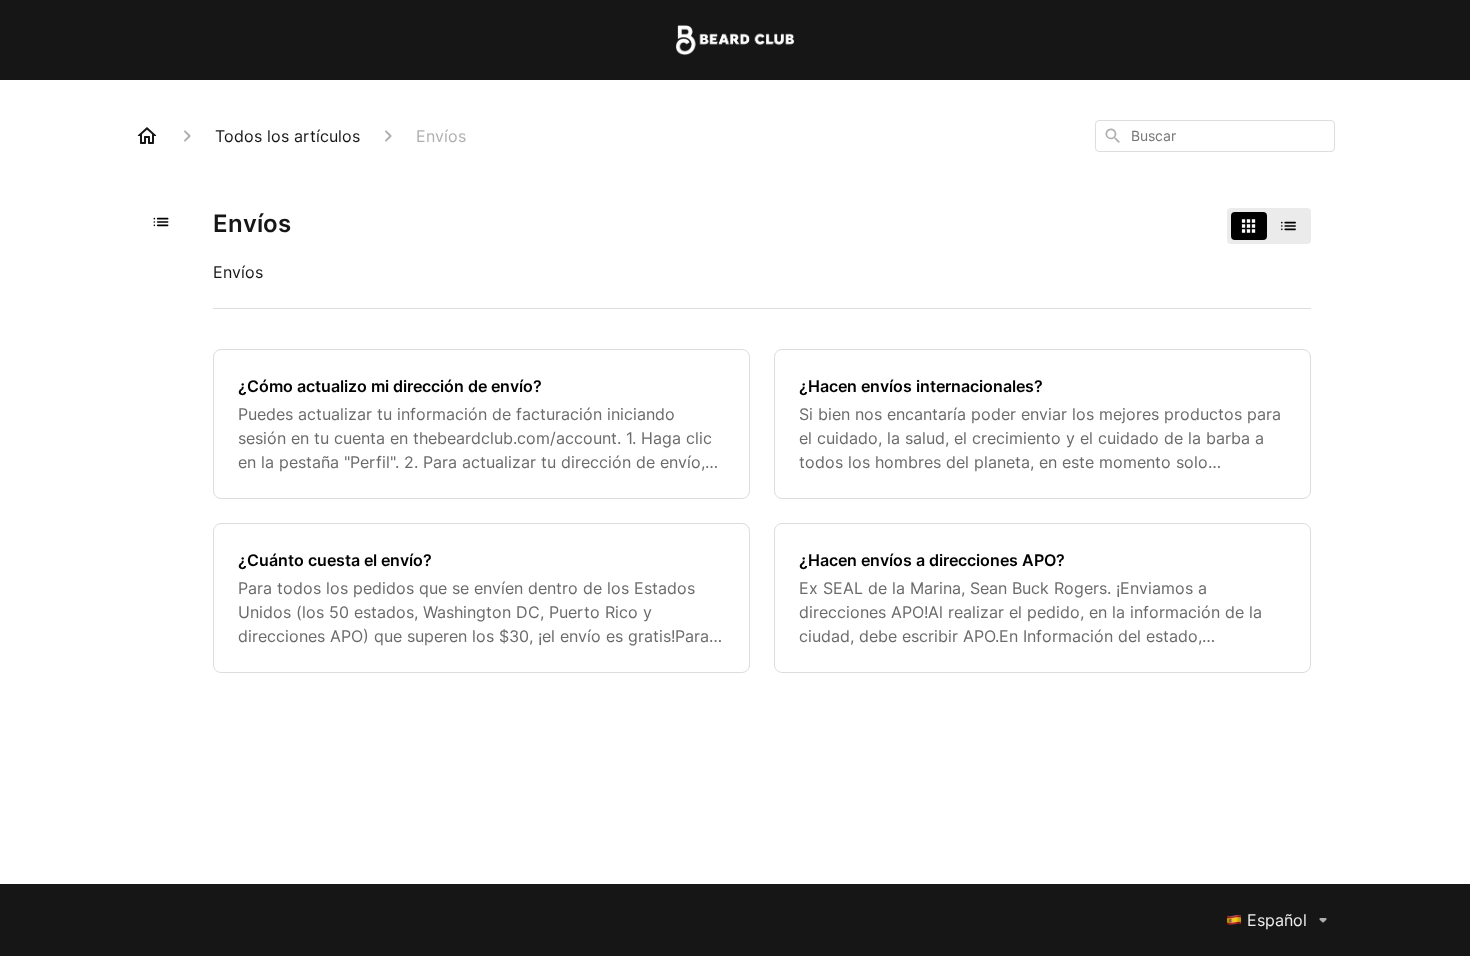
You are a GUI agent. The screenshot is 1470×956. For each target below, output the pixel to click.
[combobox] (1215, 136)
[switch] (1269, 226)
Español (1277, 920)
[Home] (147, 136)
